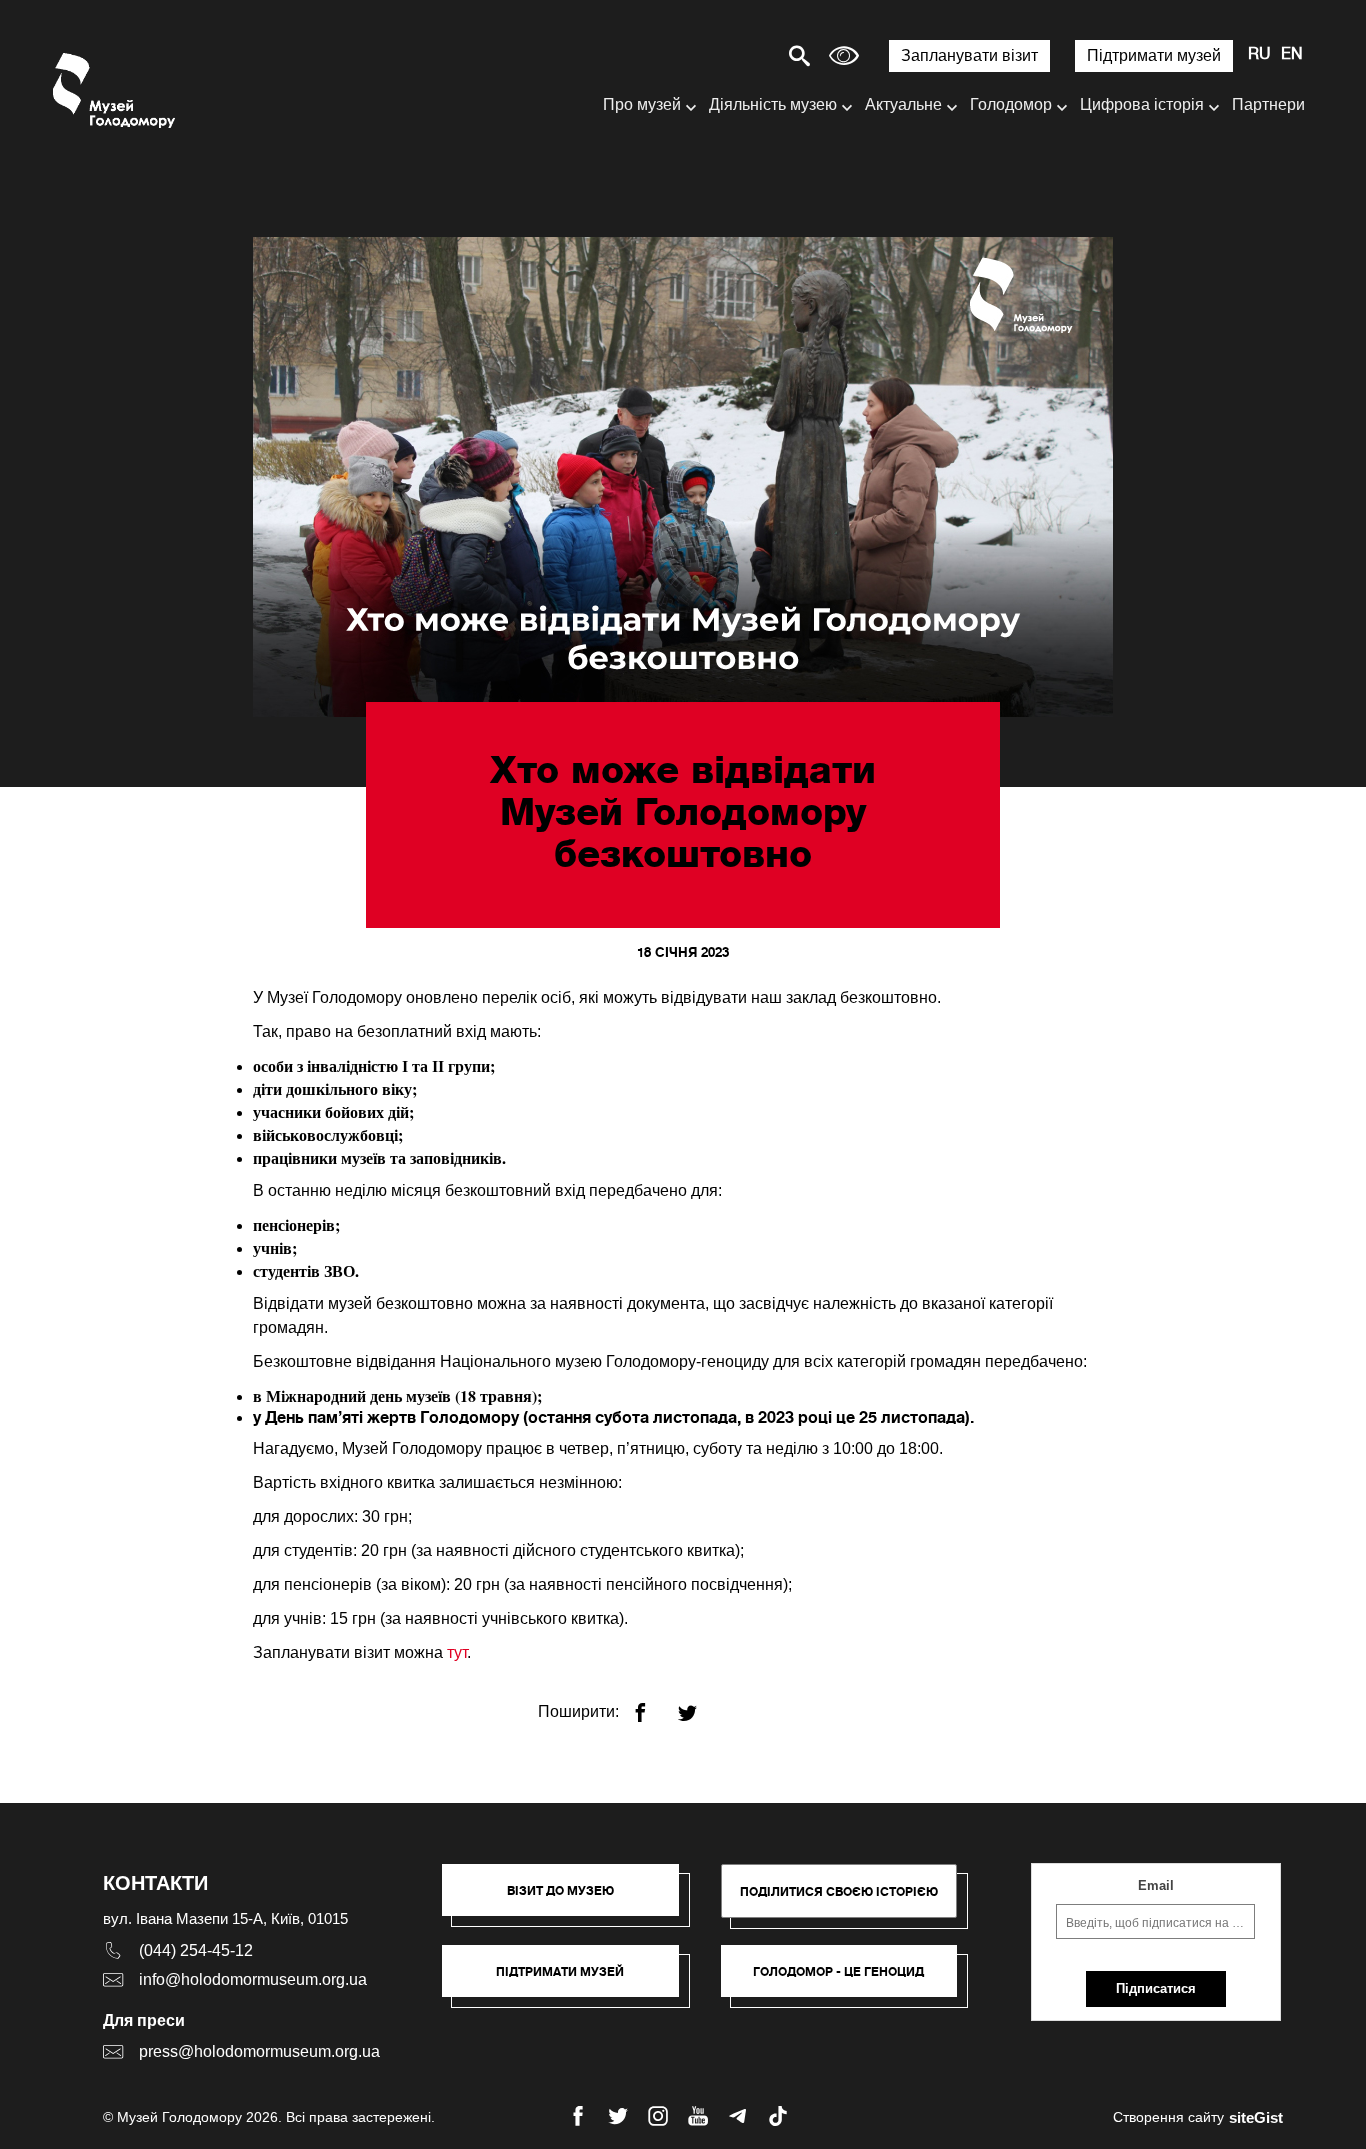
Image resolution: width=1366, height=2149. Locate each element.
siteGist (1256, 2117)
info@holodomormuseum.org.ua (253, 1979)
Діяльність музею (773, 104)
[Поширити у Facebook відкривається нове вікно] (652, 1704)
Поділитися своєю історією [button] (839, 1891)
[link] (570, 1981)
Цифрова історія (1142, 104)
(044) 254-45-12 (196, 1950)
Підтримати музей (1154, 55)
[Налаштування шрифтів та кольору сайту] (844, 55)
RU (1259, 55)
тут (457, 1652)
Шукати (729, 55)
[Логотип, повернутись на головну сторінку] (115, 90)
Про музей (642, 104)
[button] (570, 1900)
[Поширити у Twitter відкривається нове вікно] (699, 1704)
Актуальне (903, 104)
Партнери (1268, 104)
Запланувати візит (969, 55)
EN (1292, 55)
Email (1156, 1885)
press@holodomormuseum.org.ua (259, 2051)
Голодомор (1011, 104)
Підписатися (1156, 1988)
